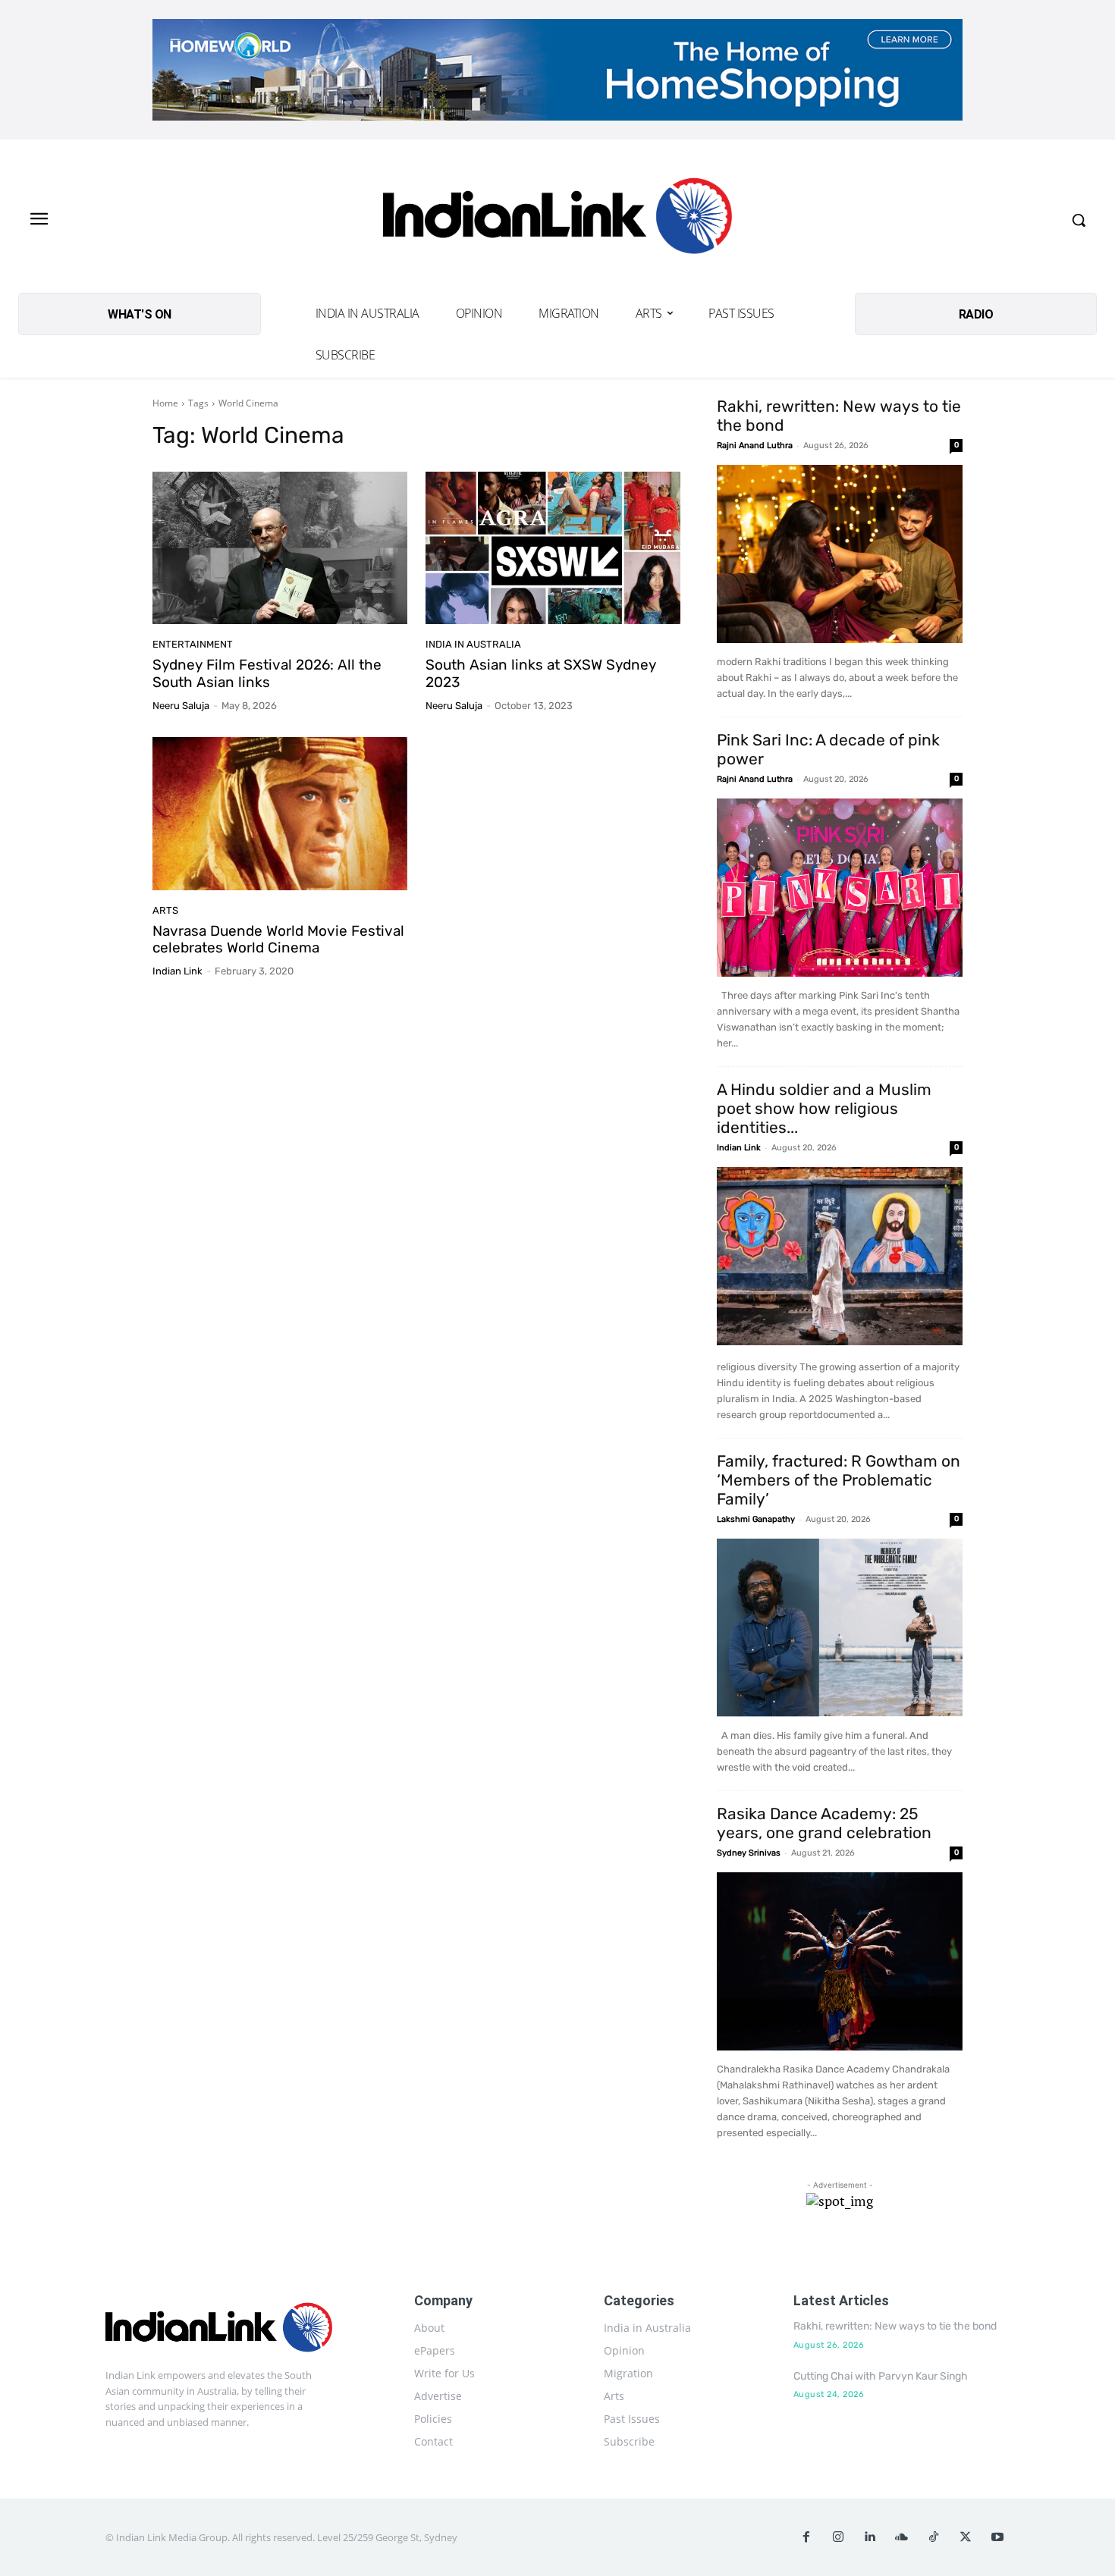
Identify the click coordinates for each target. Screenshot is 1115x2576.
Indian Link (177, 971)
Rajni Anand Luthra (755, 446)
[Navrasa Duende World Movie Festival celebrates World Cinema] (280, 814)
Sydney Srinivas (749, 1853)
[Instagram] (838, 2537)
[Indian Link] (558, 220)
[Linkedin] (870, 2537)
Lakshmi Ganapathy (756, 1519)
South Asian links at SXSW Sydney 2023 (541, 673)
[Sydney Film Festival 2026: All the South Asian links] (280, 548)
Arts (165, 910)
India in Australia (473, 644)
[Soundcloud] (902, 2537)
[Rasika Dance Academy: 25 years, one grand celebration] (840, 1961)
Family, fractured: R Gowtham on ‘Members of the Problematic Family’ (839, 1480)
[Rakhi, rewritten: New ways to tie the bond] (840, 554)
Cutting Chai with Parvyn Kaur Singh (881, 2376)
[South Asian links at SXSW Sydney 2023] (553, 548)
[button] (1079, 220)
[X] (966, 2537)
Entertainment (193, 644)
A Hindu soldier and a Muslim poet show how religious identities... (824, 1108)
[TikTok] (934, 2537)
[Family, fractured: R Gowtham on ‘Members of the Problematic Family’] (840, 1628)
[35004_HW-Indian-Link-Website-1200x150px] (557, 70)
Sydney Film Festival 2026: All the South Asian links (267, 673)
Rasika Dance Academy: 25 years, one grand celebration (824, 1823)
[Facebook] (806, 2537)
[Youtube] (997, 2537)
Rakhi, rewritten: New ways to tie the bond (895, 2326)
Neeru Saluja (181, 706)
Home (165, 403)
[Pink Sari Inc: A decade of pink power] (840, 888)
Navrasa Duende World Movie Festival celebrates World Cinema (278, 940)
